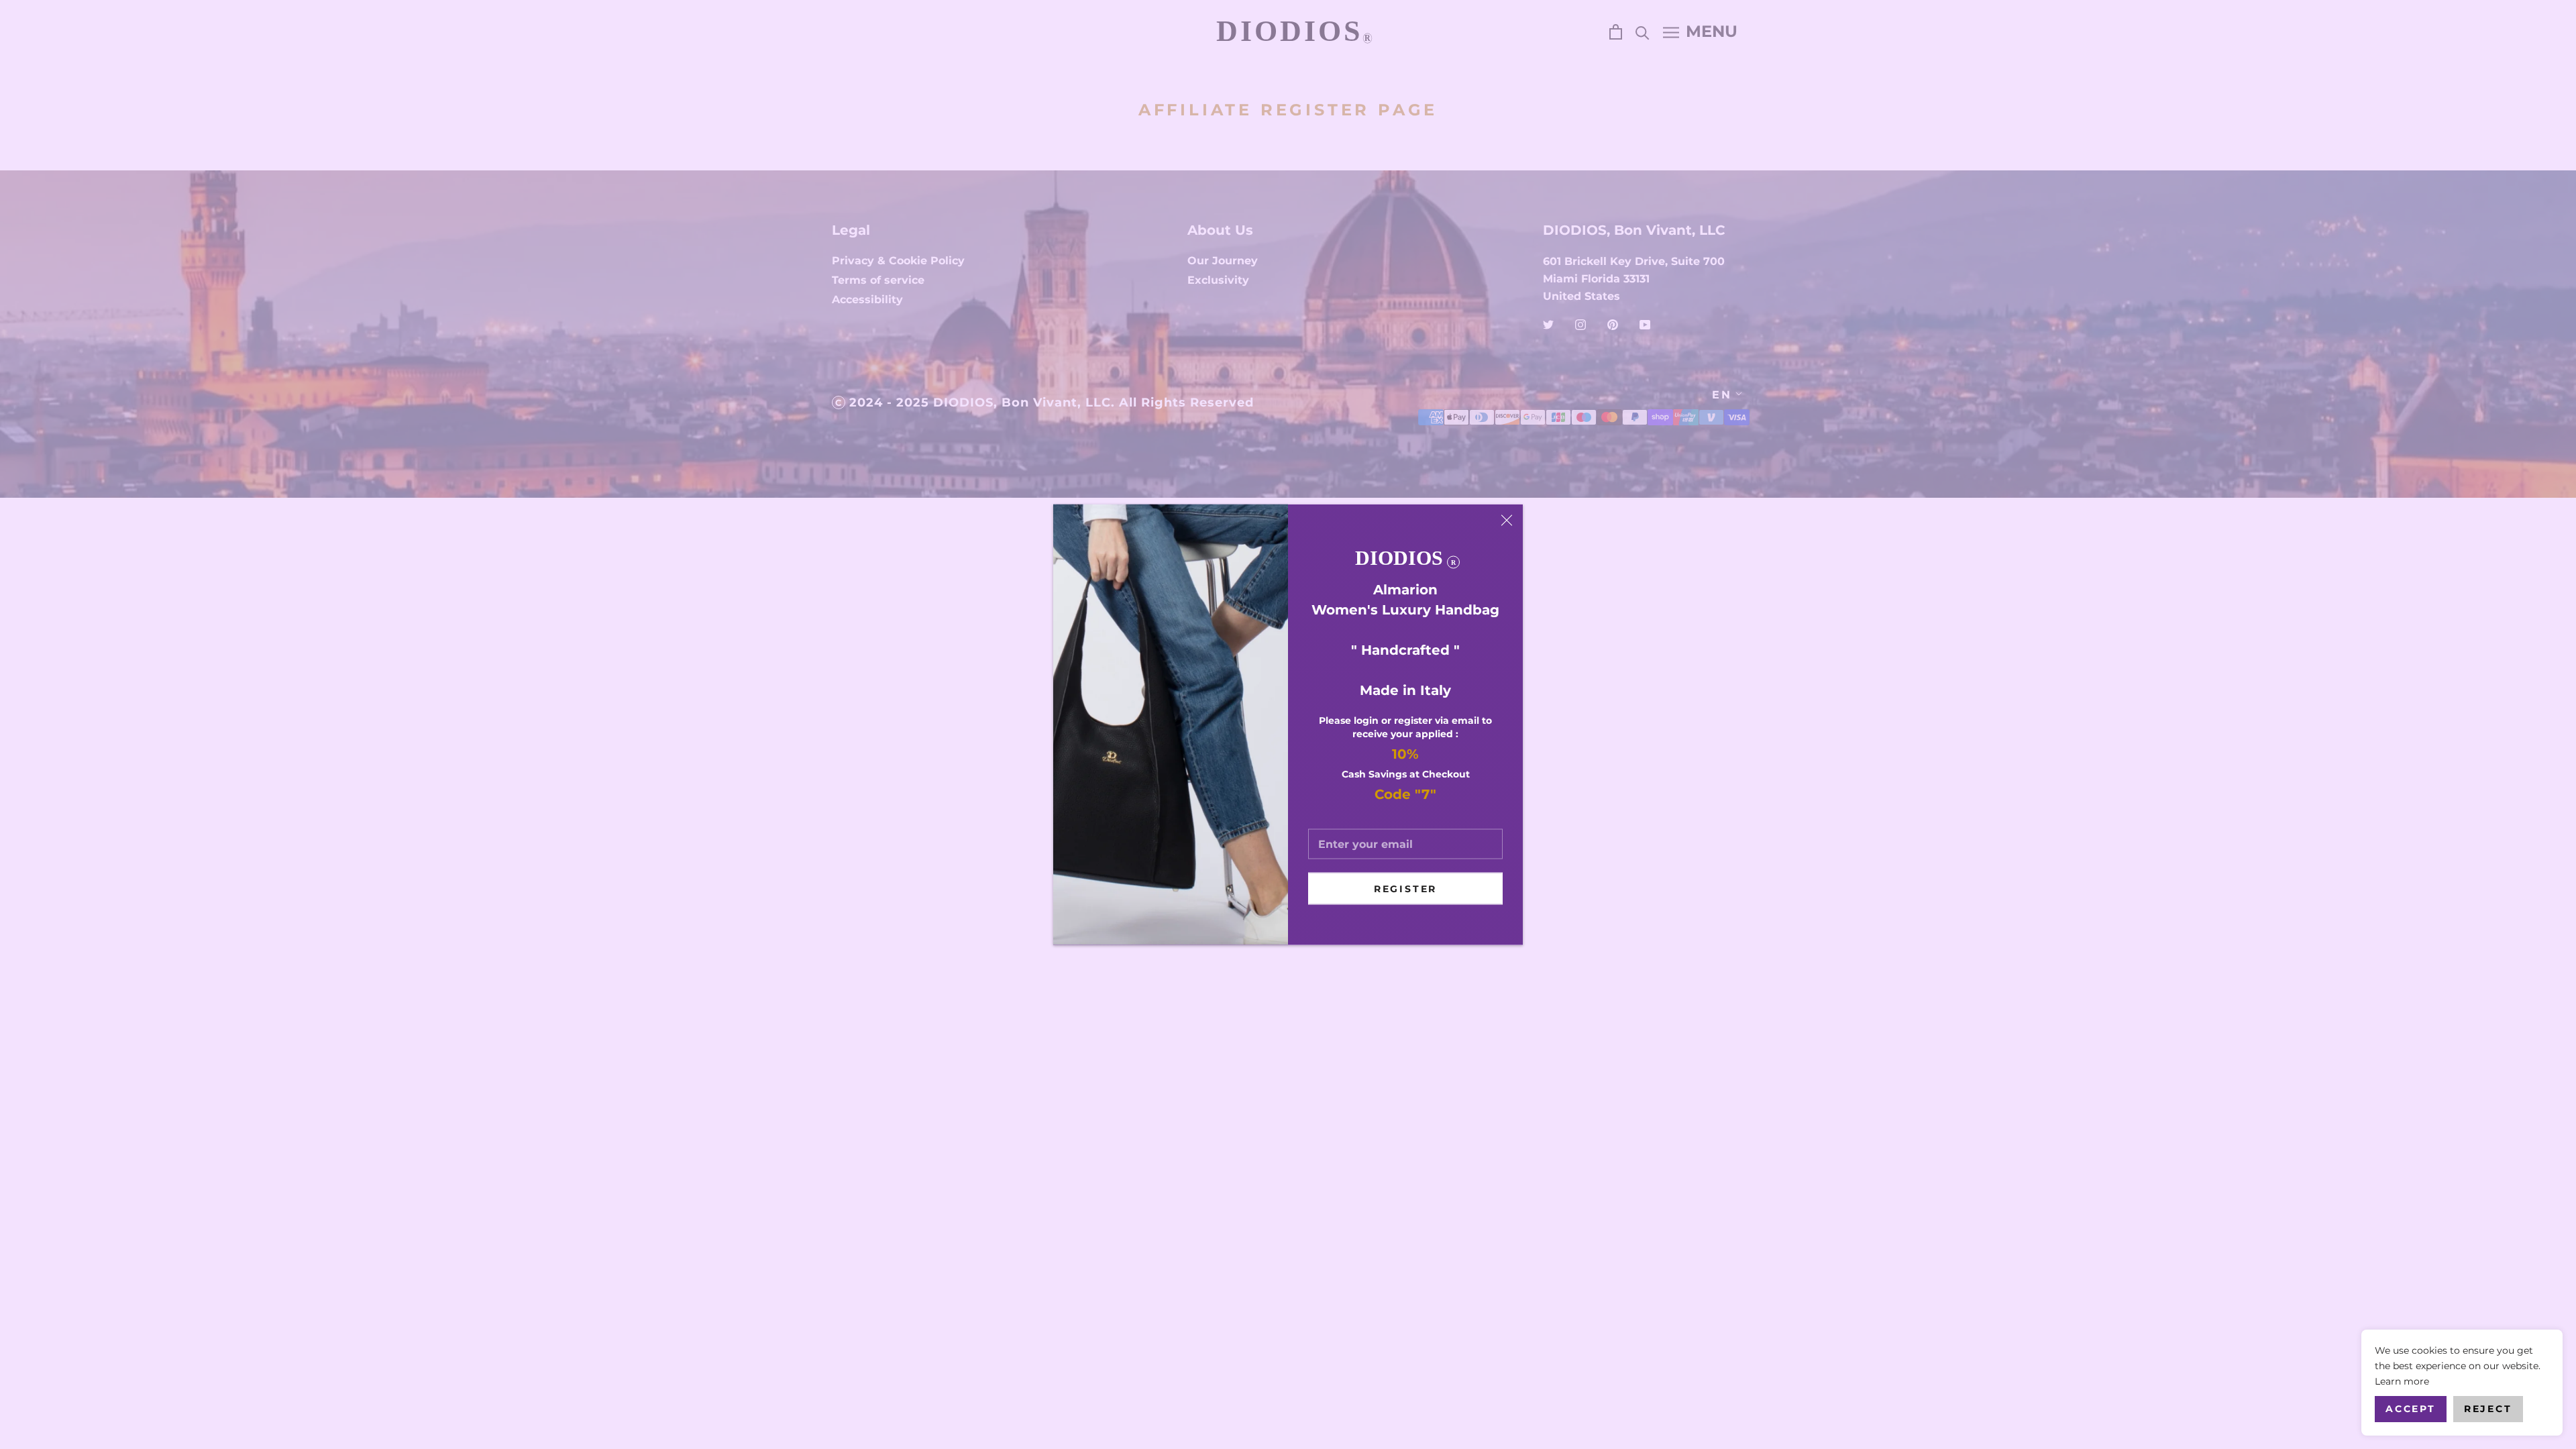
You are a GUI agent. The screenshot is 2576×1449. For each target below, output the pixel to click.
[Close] (1507, 521)
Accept (2411, 1409)
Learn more (2402, 1381)
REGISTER (1405, 889)
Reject (2488, 1409)
